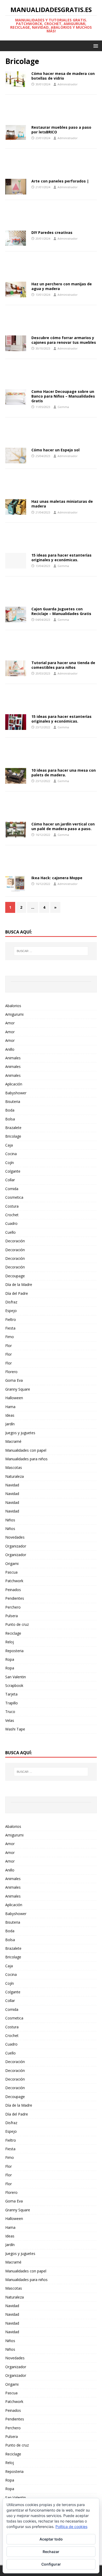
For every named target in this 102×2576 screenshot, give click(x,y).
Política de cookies (71, 2527)
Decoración (15, 1241)
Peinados (13, 1590)
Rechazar (51, 2552)
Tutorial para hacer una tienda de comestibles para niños (63, 665)
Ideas (10, 1415)
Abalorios (13, 1006)
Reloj (10, 1642)
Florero (11, 1372)
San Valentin (16, 1677)
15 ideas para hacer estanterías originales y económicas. (61, 557)
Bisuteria (13, 1101)
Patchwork (14, 1581)
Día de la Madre (19, 1284)
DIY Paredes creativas (52, 232)
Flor (8, 1346)
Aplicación (14, 1084)
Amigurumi (14, 1014)
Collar (10, 1180)
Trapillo (12, 1703)
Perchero (13, 1607)
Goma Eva (14, 1380)
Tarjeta (11, 1694)
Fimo (10, 1337)
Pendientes (15, 1598)
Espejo (11, 1311)
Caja (9, 1145)
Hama (10, 1407)
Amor (10, 1023)
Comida (12, 1189)
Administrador (68, 84)
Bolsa (10, 1119)
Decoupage (15, 1276)
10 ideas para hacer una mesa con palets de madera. (64, 773)
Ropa (10, 1659)
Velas (10, 1720)
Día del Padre (17, 1293)
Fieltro (11, 1319)
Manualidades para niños (26, 1459)
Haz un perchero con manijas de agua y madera (62, 286)
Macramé (13, 1441)
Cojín (10, 1163)
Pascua (11, 1572)
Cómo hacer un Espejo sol (55, 450)
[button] (95, 46)
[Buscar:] (51, 951)
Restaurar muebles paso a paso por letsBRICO (61, 130)
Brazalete (13, 1128)
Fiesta (10, 1328)
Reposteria (14, 1651)
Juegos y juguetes (20, 1433)
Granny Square (18, 1389)
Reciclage (13, 1633)
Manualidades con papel (26, 1450)
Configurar (51, 2564)
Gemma (63, 407)
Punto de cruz (17, 1624)
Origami (12, 1564)
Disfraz (11, 1302)
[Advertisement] (51, 111)
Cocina (11, 1154)
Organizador (16, 1546)
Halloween (14, 1398)
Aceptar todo (51, 2539)
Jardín (10, 1424)
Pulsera (12, 1616)
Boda (10, 1110)
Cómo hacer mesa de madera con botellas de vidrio (63, 76)
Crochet (12, 1215)
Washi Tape (15, 1729)
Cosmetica (14, 1197)
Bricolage (13, 1136)
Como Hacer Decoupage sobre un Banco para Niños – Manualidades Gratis (63, 396)
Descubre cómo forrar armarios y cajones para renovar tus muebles (64, 340)
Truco (10, 1712)
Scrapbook (14, 1685)
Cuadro (11, 1223)
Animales (13, 1058)
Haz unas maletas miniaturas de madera (62, 504)
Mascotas (14, 1467)
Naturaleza (15, 1476)
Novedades (15, 1537)
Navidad (12, 1485)
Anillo (10, 1049)
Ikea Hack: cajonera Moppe (57, 878)
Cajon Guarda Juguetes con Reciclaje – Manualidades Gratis (61, 611)
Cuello (10, 1232)
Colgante (13, 1171)
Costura (12, 1206)
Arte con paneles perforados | (60, 181)
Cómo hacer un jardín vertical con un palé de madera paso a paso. (63, 826)
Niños (10, 1520)
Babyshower (16, 1093)
